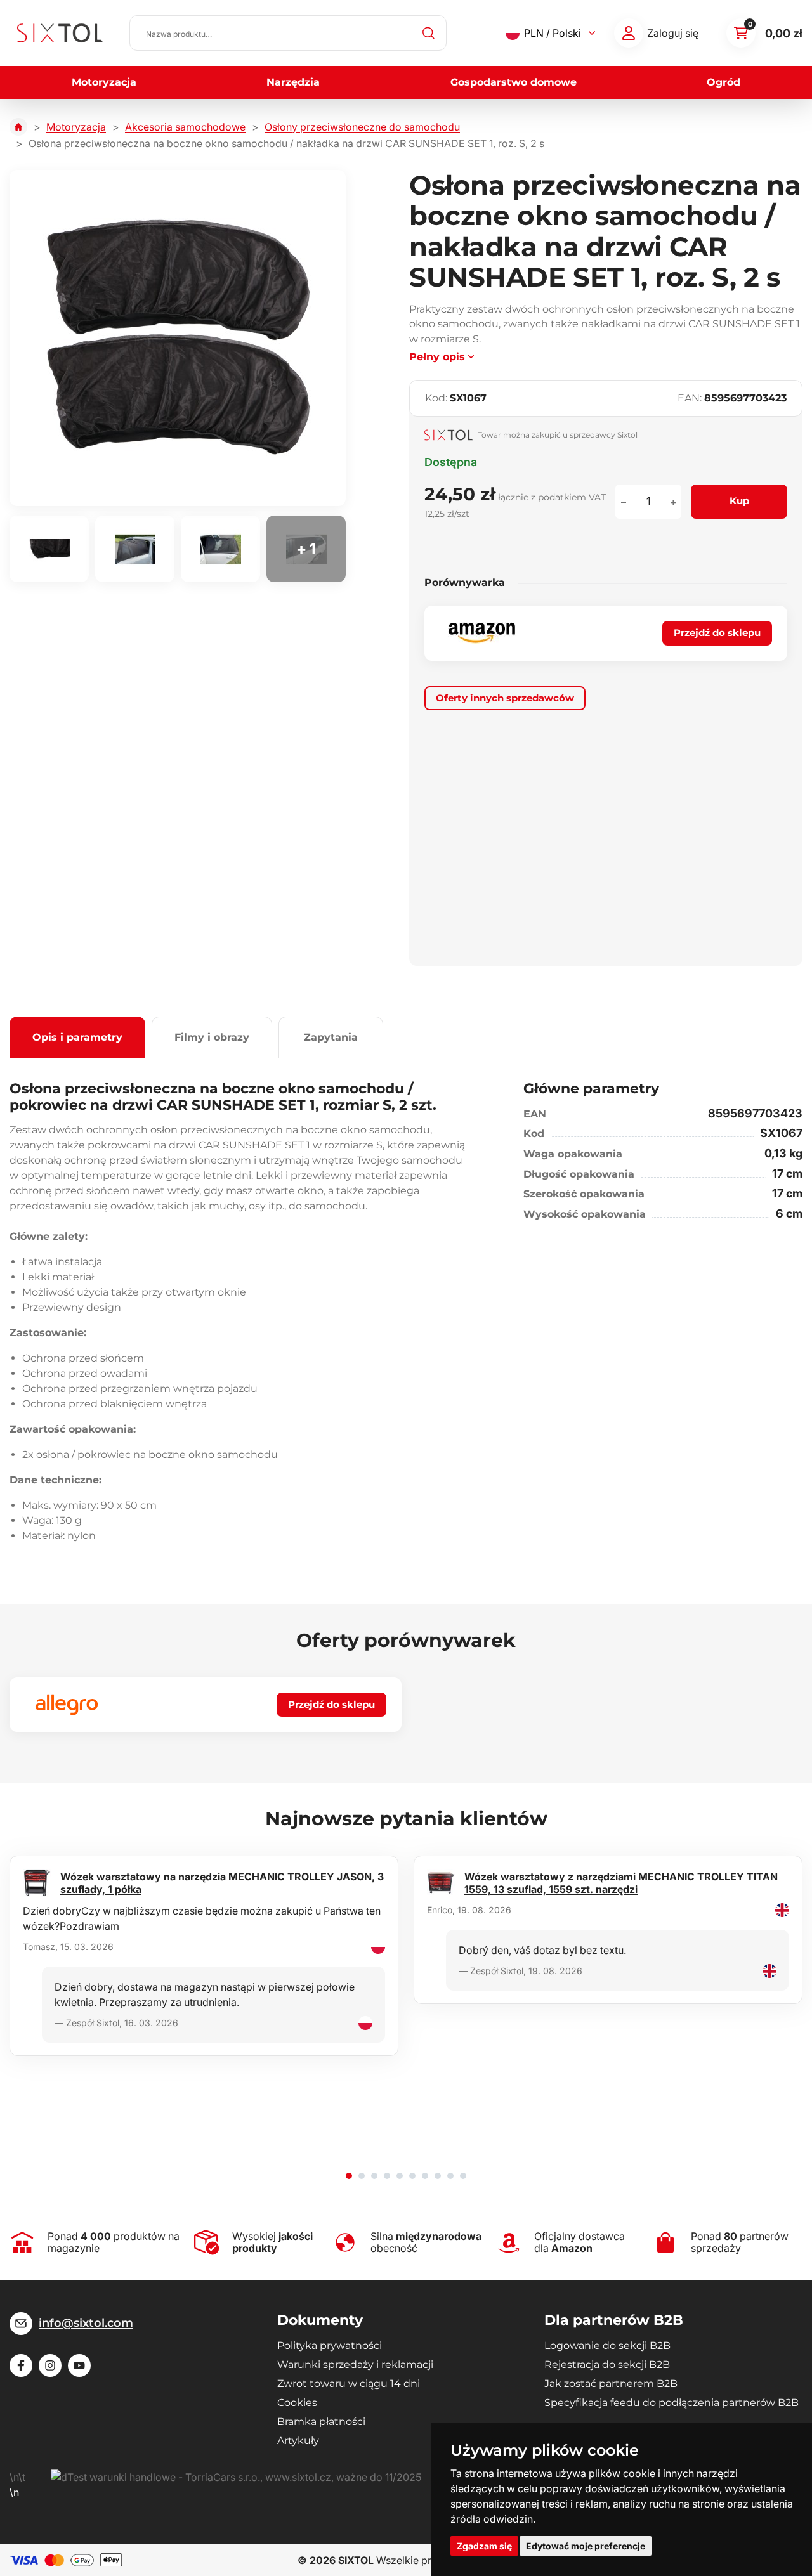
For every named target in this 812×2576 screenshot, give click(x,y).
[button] (349, 2176)
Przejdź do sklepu (717, 633)
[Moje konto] (629, 33)
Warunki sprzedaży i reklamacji (355, 2365)
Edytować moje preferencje (586, 2546)
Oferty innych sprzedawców (505, 698)
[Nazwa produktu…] (288, 33)
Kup (739, 501)
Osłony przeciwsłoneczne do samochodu (362, 127)
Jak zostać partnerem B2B (611, 2384)
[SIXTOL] (60, 33)
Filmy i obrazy (212, 1037)
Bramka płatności (321, 2422)
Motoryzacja (104, 82)
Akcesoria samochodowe (185, 127)
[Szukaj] (429, 33)
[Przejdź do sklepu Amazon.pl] (481, 633)
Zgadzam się (484, 2546)
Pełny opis (437, 357)
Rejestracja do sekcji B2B (607, 2365)
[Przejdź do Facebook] (21, 2365)
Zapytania (331, 1037)
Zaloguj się (673, 33)
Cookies (297, 2403)
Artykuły (298, 2441)
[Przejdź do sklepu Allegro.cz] (67, 1705)
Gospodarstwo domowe (514, 82)
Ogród (724, 82)
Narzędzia (293, 82)
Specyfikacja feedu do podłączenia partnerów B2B (671, 2403)
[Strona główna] (18, 127)
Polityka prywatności (330, 2345)
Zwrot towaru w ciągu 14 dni (349, 2384)
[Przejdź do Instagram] (50, 2365)
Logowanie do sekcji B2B (607, 2345)
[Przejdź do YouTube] (79, 2365)
